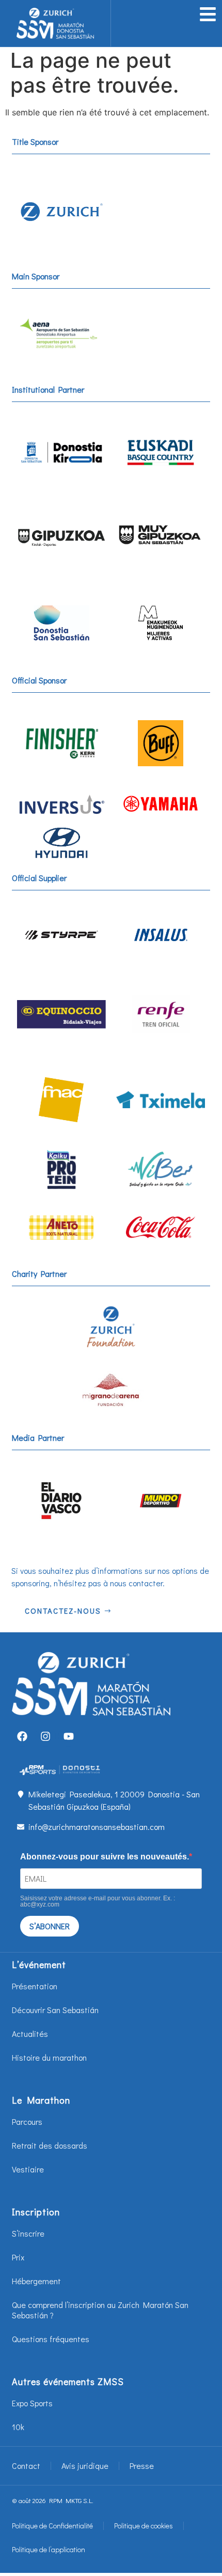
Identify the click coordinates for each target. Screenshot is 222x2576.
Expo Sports (32, 2403)
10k (18, 2427)
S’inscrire (28, 2233)
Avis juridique (85, 2466)
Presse (142, 2466)
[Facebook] (22, 1736)
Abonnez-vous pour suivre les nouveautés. (105, 1857)
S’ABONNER (50, 1926)
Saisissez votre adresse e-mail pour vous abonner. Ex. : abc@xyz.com (98, 1901)
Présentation (35, 1986)
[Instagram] (45, 1736)
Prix (18, 2257)
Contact (26, 2466)
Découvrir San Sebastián (55, 2010)
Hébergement (36, 2281)
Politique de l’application (49, 2549)
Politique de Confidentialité (52, 2526)
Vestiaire (28, 2169)
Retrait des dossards (50, 2145)
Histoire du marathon (49, 2057)
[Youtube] (69, 1736)
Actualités (30, 2034)
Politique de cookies (144, 2526)
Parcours (27, 2121)
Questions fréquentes (51, 2339)
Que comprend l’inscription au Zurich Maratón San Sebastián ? (100, 2310)
